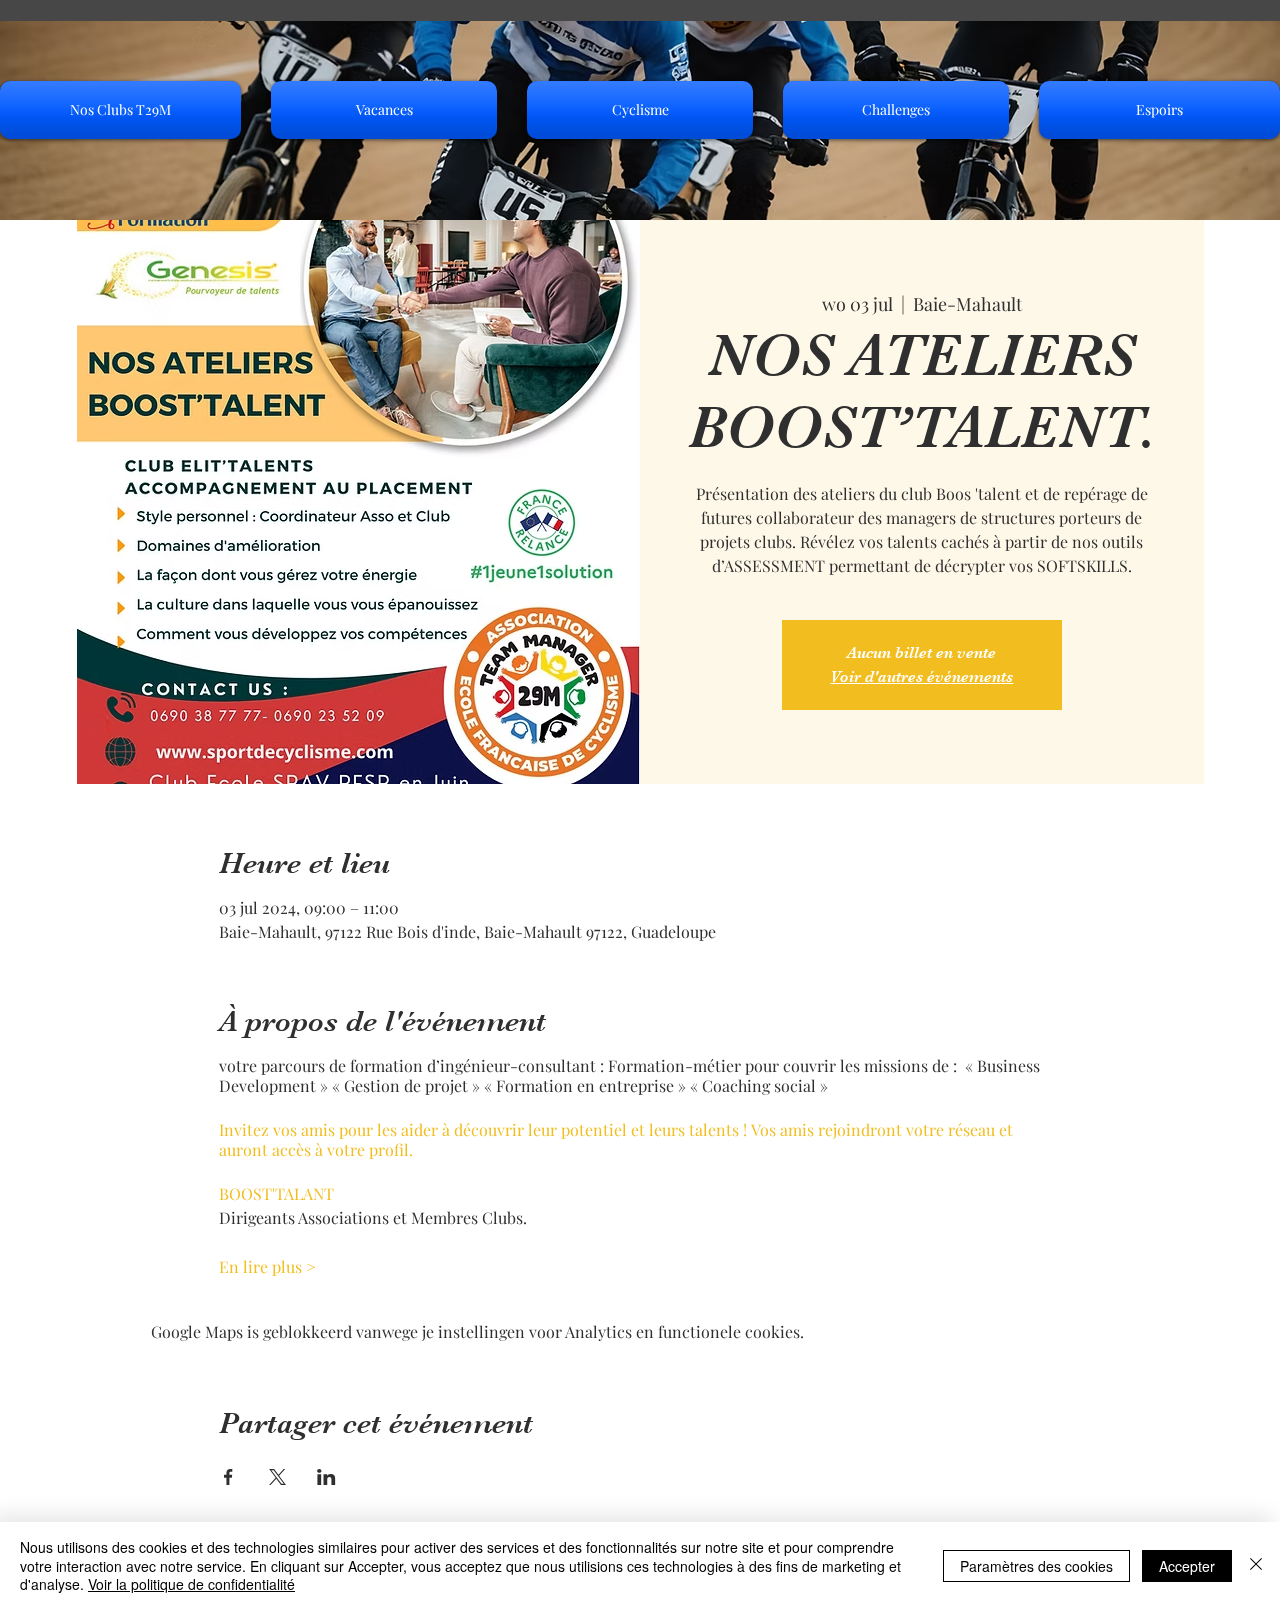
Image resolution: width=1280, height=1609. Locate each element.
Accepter (1187, 1566)
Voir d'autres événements (921, 677)
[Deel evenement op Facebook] (228, 1477)
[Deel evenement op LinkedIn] (326, 1477)
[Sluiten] (1256, 1565)
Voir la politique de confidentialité (191, 1584)
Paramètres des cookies (1036, 1566)
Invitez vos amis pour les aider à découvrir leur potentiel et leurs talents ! (485, 1129)
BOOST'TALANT (276, 1193)
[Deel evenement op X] (277, 1477)
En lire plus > (267, 1266)
